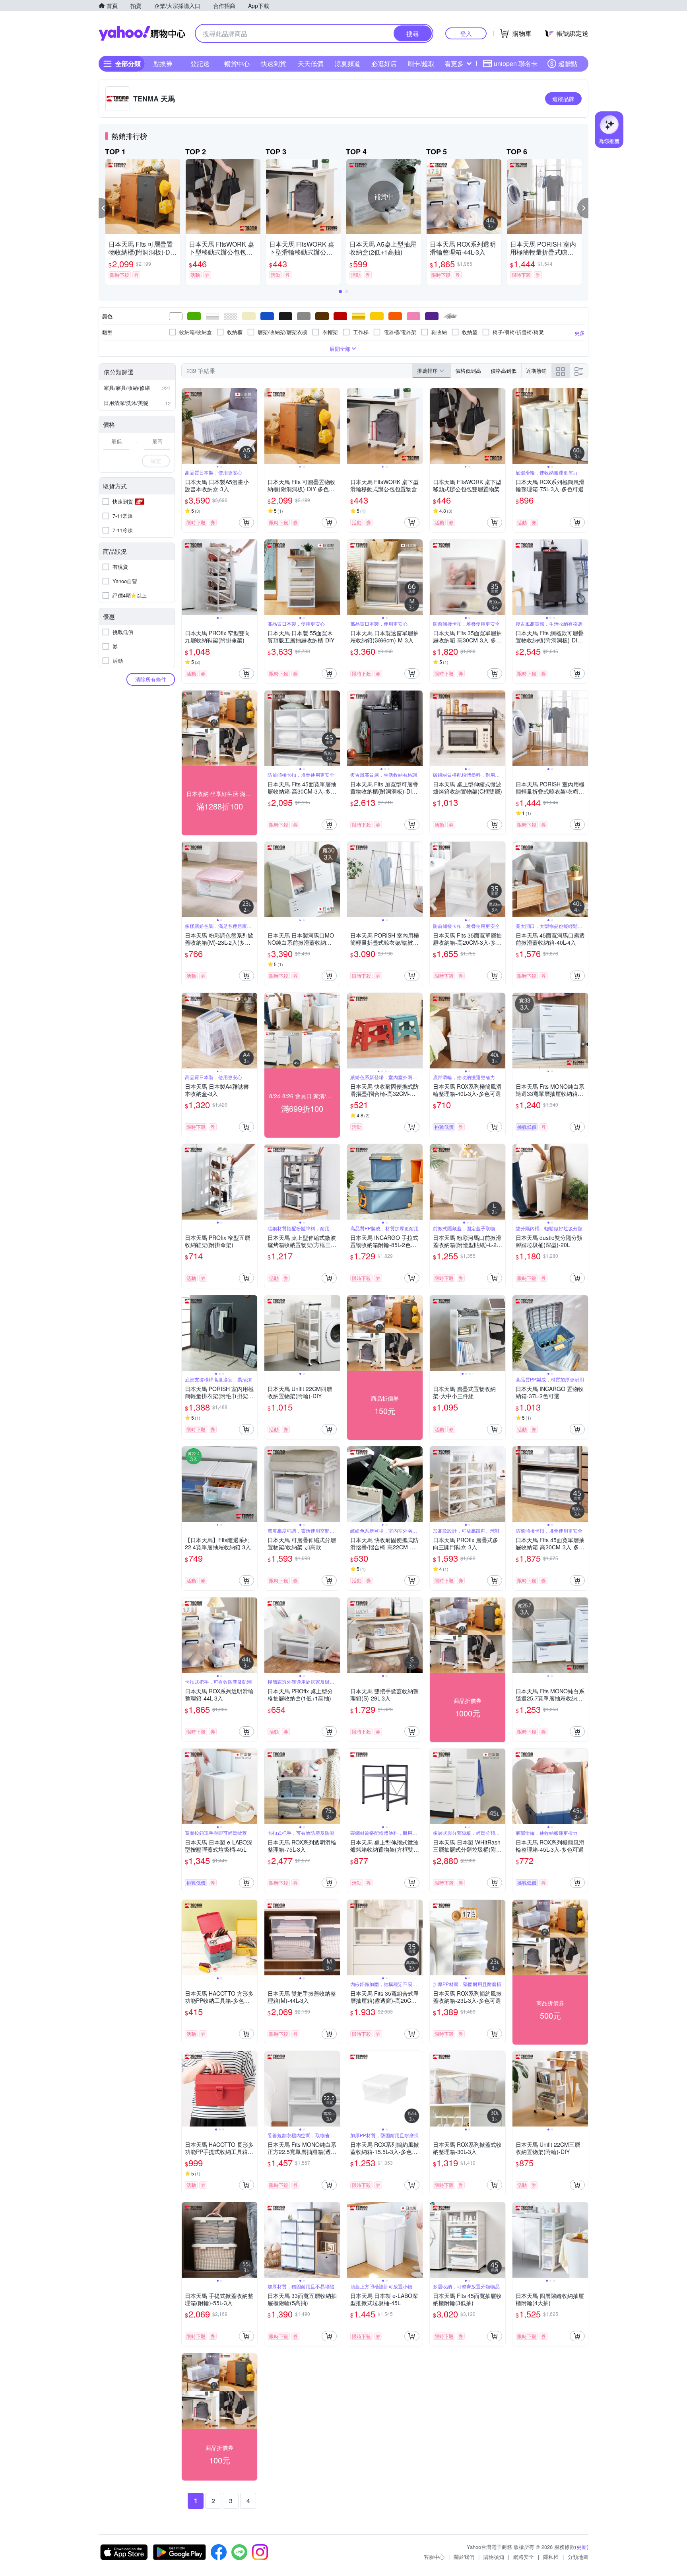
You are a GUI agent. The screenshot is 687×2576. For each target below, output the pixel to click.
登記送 (200, 63)
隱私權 (551, 2557)
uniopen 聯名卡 (516, 63)
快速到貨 (274, 63)
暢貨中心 (237, 63)
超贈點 (568, 63)
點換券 (163, 63)
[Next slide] (252, 426)
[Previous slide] (187, 426)
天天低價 (311, 63)
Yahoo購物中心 (142, 33)
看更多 (454, 63)
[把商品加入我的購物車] (246, 522)
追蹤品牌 (563, 99)
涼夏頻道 (347, 63)
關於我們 (464, 2557)
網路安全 (524, 2557)
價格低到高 (468, 371)
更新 (582, 2547)
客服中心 (434, 2557)
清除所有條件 (151, 679)
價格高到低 (504, 371)
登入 (466, 33)
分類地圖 (578, 2557)
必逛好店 (384, 63)
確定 (156, 461)
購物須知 (494, 2557)
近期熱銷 (536, 371)
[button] (104, 208)
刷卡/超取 (421, 63)
